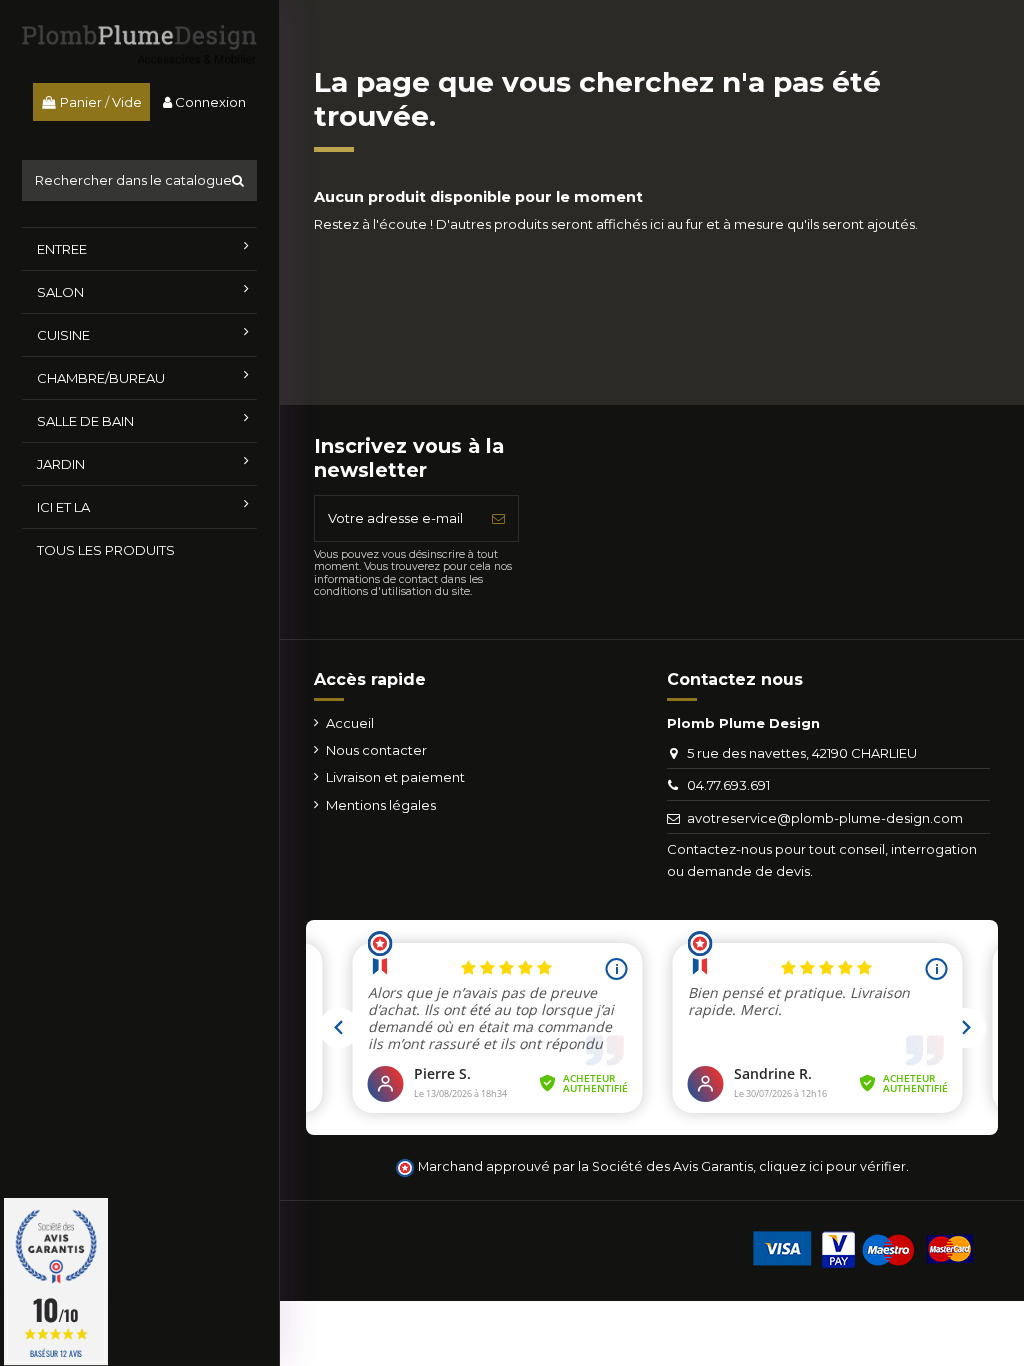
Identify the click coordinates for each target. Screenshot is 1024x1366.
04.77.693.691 (728, 785)
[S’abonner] (498, 519)
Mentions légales (381, 805)
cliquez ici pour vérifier (832, 1166)
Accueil (350, 723)
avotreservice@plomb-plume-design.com (825, 818)
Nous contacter (376, 750)
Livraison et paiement (395, 777)
